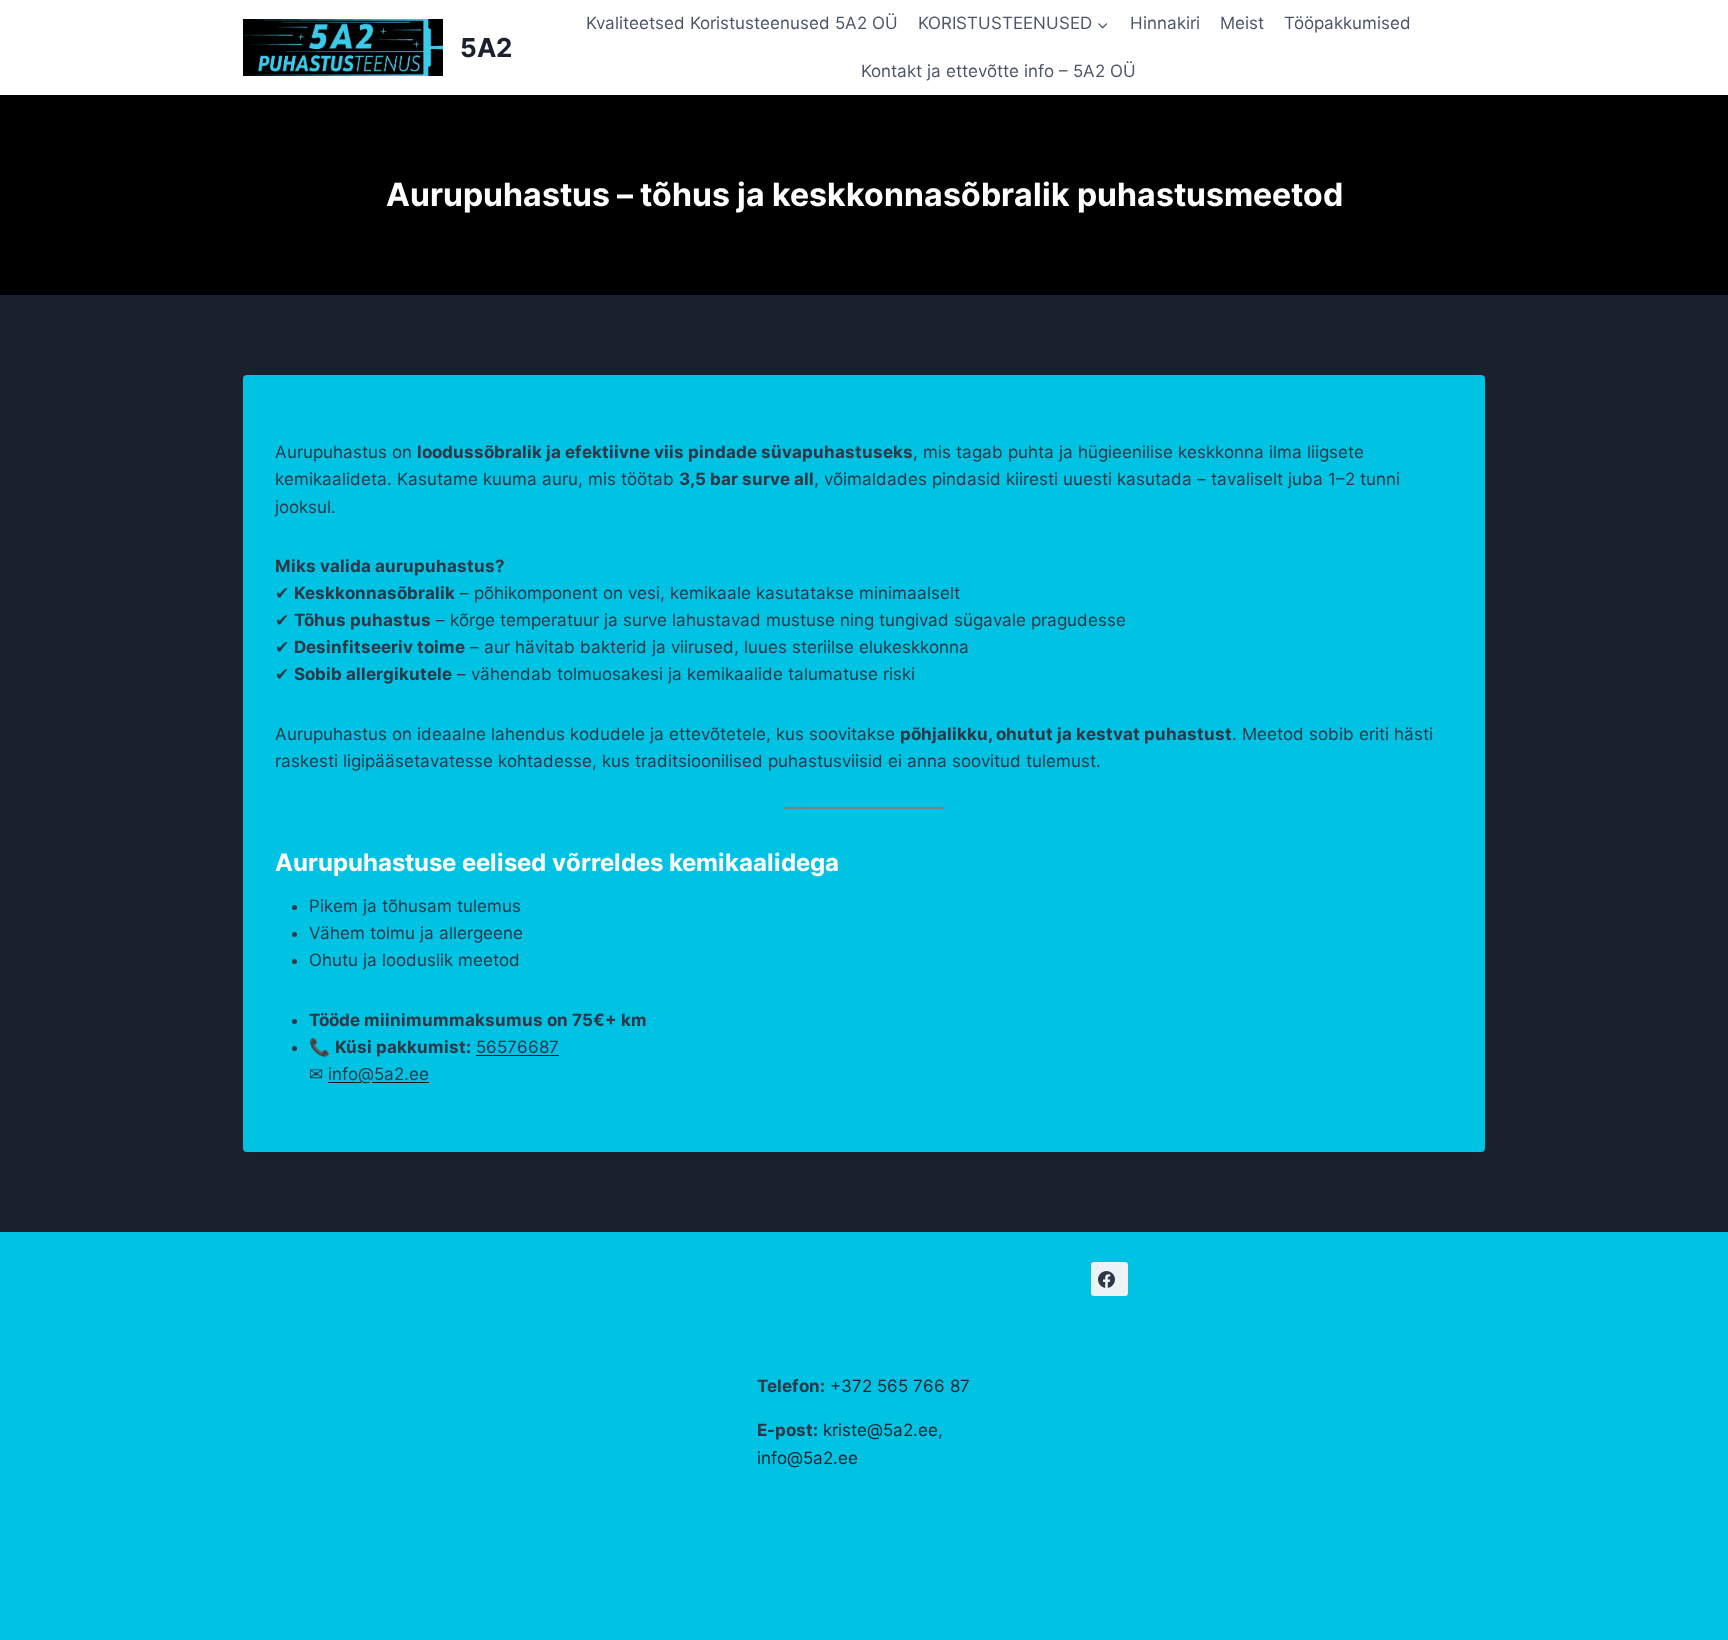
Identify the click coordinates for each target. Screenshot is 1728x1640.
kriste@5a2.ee (880, 1430)
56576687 (517, 1047)
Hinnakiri (1165, 23)
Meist (1242, 23)
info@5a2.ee (378, 1074)
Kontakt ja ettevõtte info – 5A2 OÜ (998, 71)
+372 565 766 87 (900, 1386)
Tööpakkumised (1347, 23)
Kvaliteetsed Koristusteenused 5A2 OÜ (742, 23)
